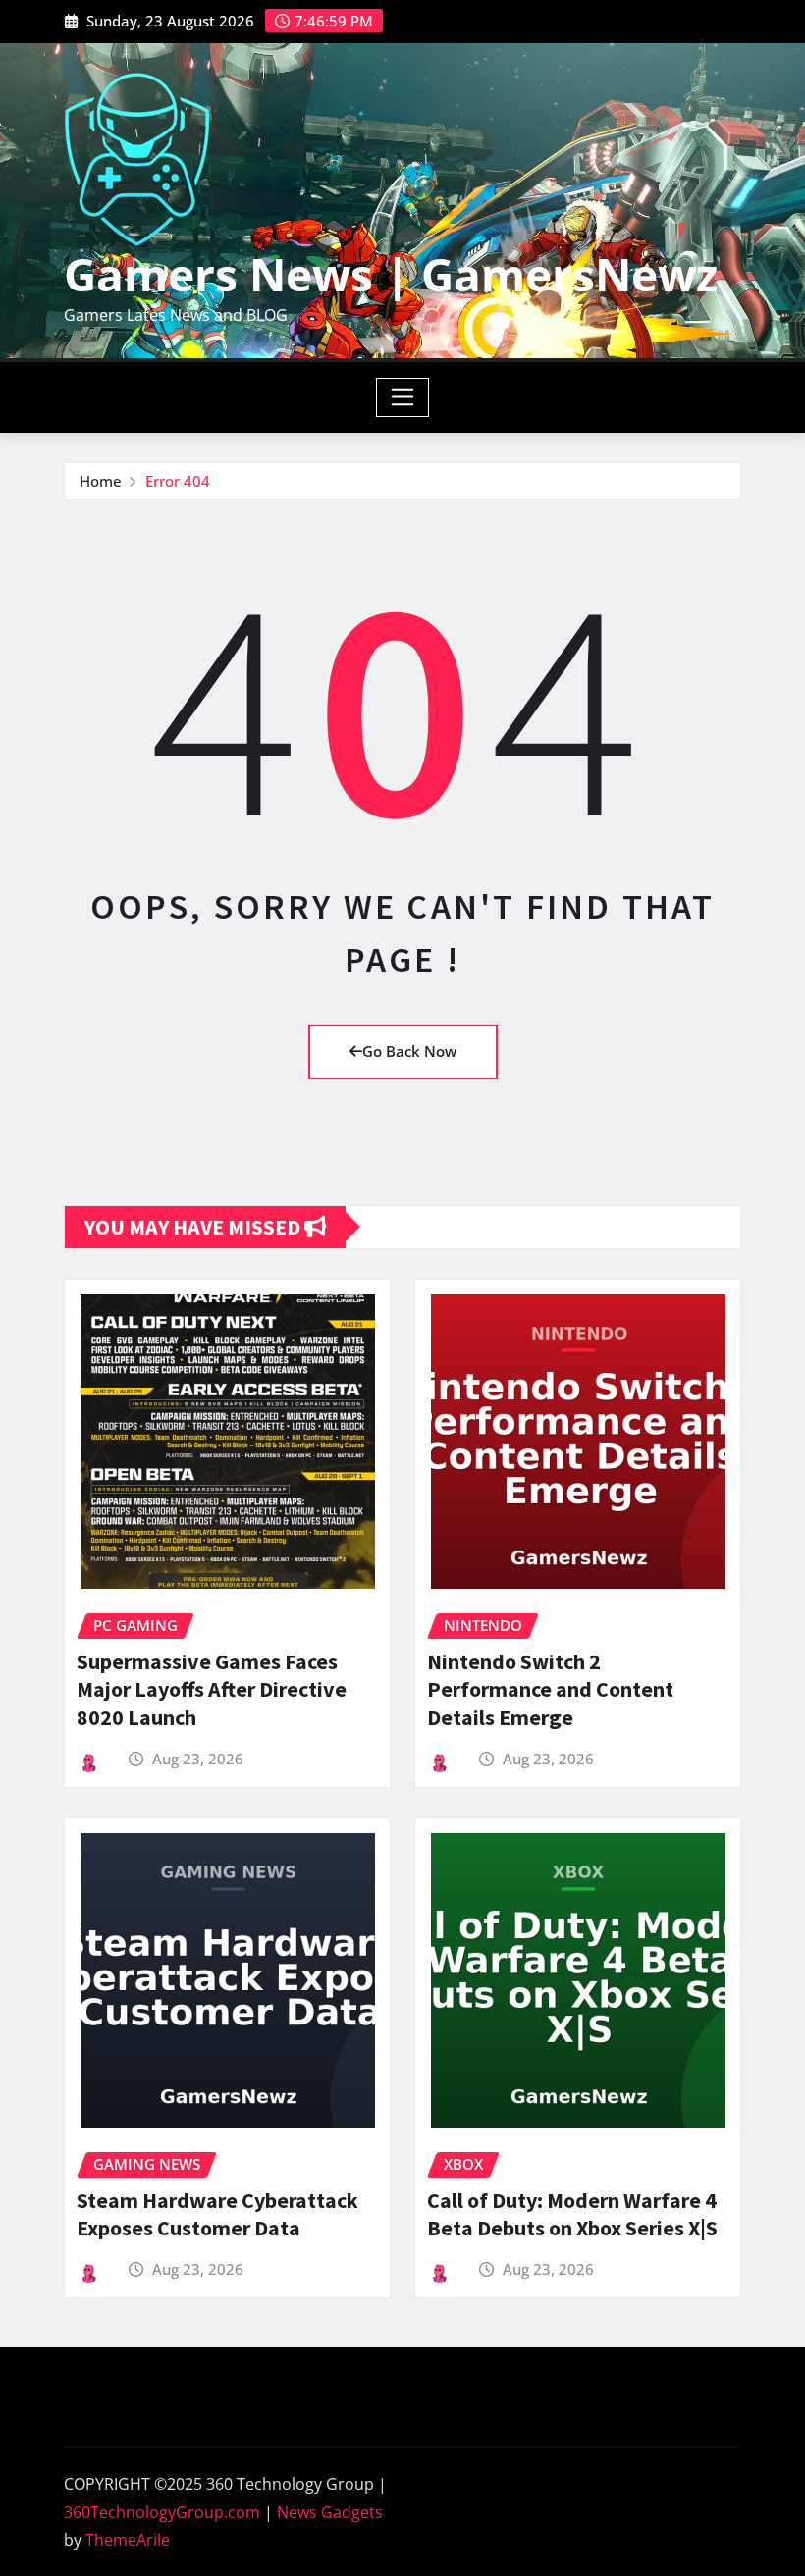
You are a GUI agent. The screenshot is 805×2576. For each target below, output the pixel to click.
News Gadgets (330, 2512)
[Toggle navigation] (403, 397)
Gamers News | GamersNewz (391, 274)
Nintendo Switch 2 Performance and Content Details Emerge (550, 1689)
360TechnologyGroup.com (162, 2512)
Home (101, 481)
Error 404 (178, 481)
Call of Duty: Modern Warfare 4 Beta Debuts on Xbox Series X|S (572, 2214)
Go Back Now (409, 1051)
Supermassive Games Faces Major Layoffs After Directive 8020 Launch (212, 1689)
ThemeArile (128, 2540)
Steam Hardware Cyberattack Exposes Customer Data (217, 2214)
